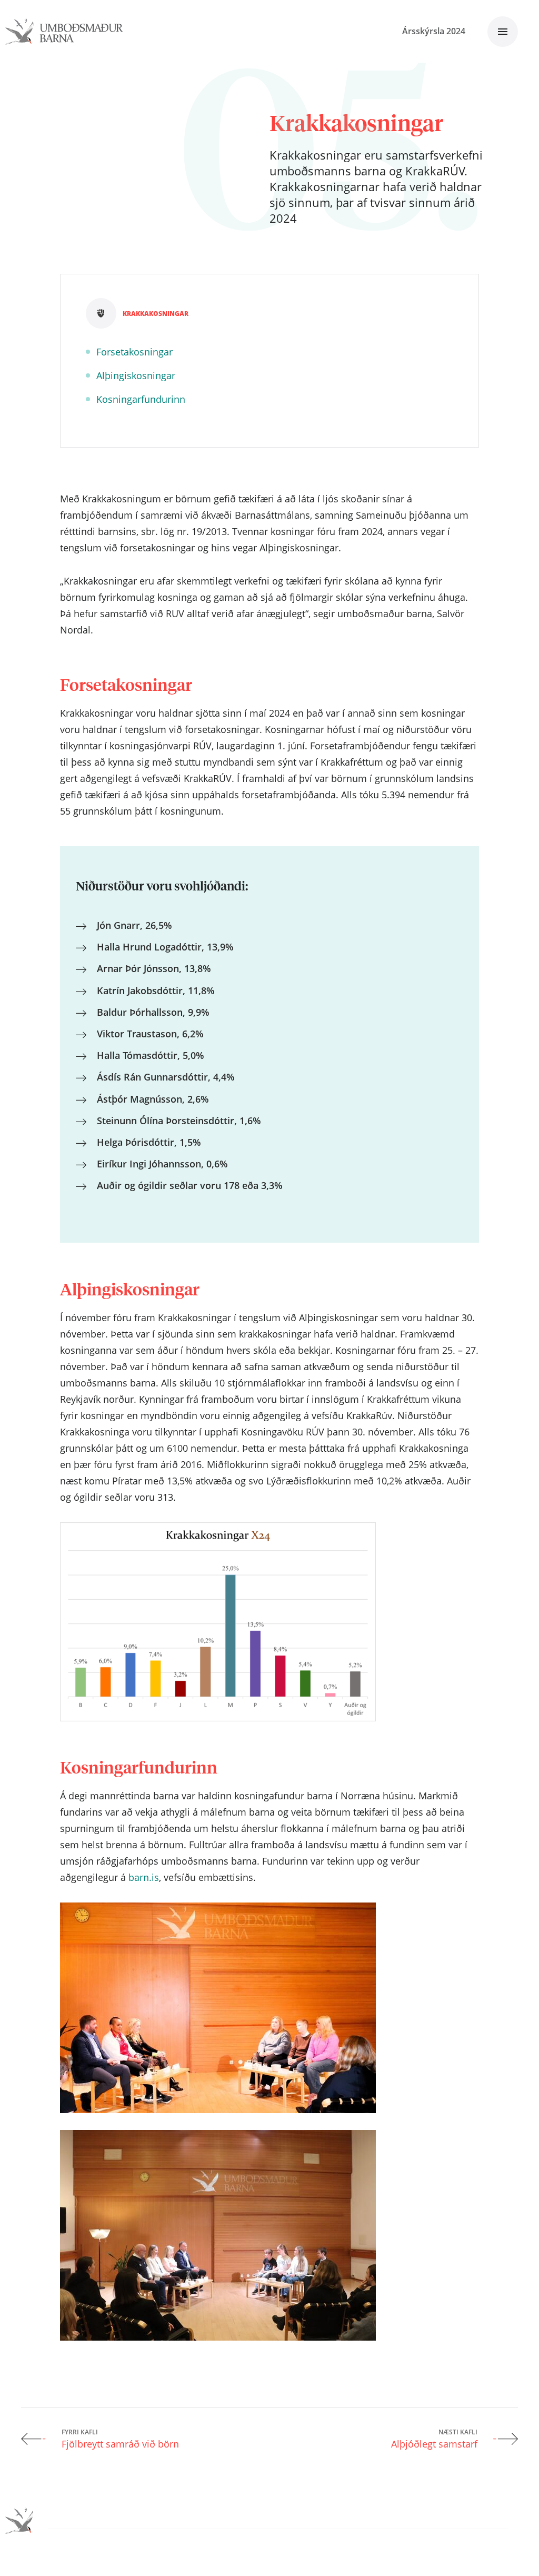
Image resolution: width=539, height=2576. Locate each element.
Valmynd (503, 32)
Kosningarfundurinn (141, 399)
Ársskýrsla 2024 (434, 31)
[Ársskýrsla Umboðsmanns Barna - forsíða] (64, 32)
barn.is (144, 1877)
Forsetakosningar (134, 352)
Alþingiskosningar (136, 375)
